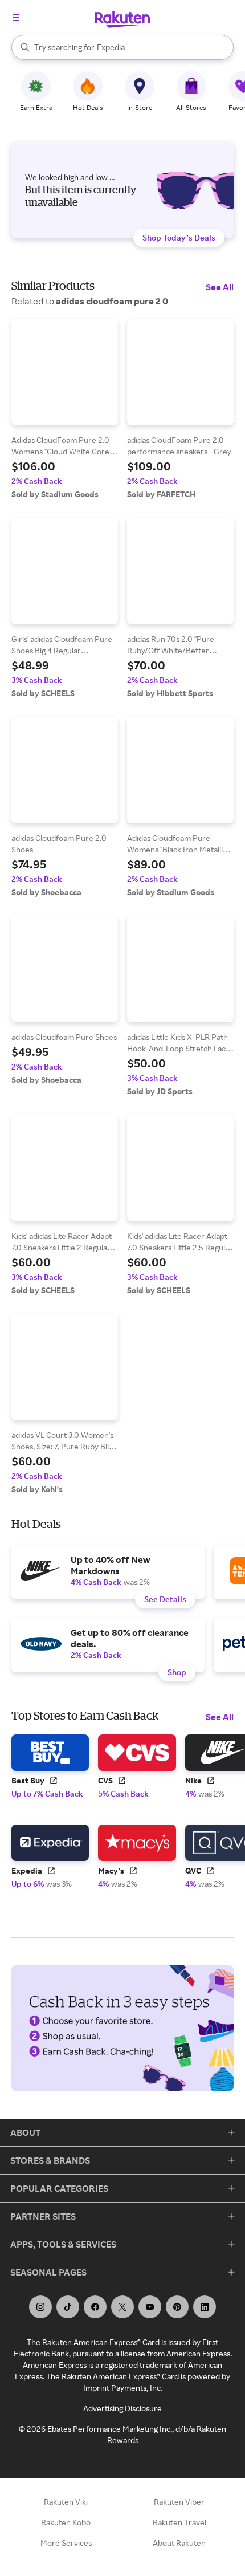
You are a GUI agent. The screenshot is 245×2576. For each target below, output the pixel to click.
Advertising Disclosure (122, 2408)
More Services (66, 2543)
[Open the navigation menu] (16, 18)
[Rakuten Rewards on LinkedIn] (205, 2307)
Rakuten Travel (179, 2522)
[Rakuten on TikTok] (68, 2307)
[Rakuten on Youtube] (150, 2307)
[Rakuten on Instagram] (40, 2307)
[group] (65, 409)
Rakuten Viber (179, 2502)
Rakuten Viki (66, 2502)
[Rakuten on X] (122, 2307)
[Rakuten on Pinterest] (177, 2307)
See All (220, 287)
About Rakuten (179, 2543)
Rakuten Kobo (66, 2522)
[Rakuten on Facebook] (95, 2307)
